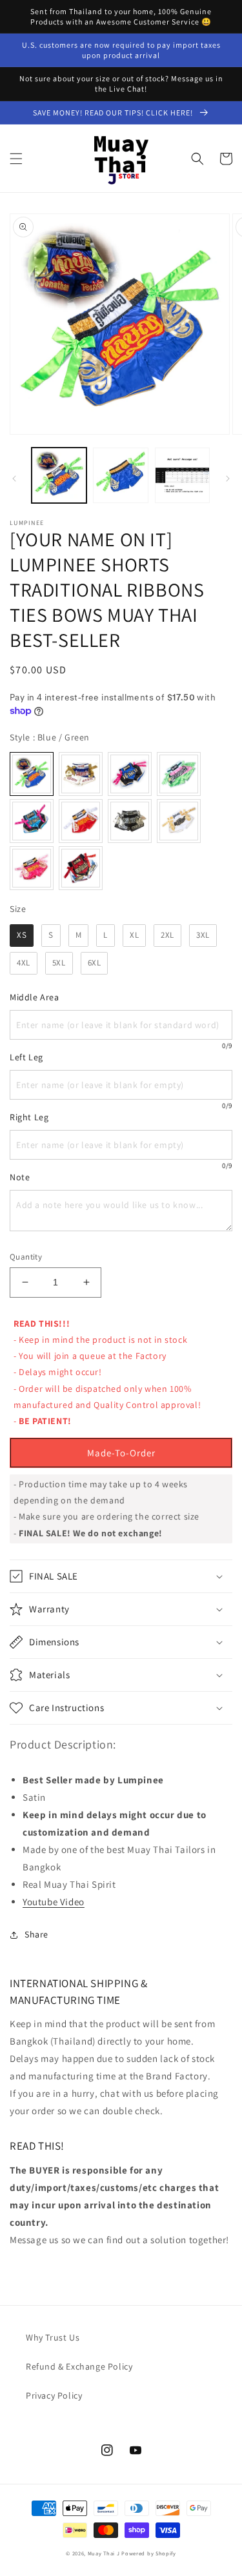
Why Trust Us (53, 2337)
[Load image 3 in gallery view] (182, 475)
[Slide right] (228, 479)
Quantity (26, 1257)
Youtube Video (54, 1902)
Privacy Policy (54, 2395)
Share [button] (36, 1934)
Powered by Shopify (149, 2553)
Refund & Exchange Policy (79, 2366)
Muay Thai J (104, 2553)
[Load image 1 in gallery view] (59, 475)
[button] (16, 159)
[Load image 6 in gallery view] (120, 475)
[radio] (32, 774)
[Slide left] (14, 479)
